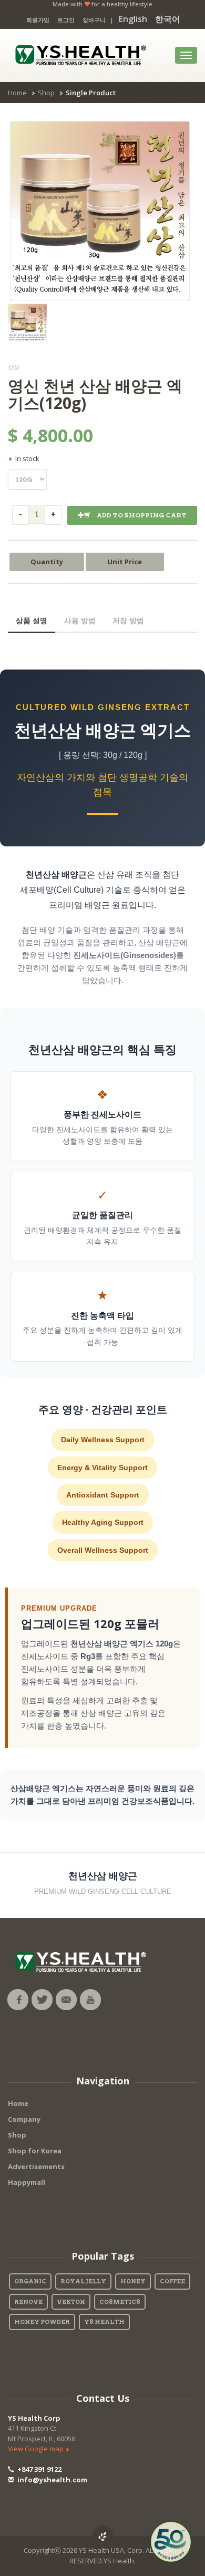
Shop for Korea (35, 2151)
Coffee (172, 2281)
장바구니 (94, 20)
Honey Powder (42, 2322)
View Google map (37, 2449)
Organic (30, 2281)
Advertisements (36, 2166)
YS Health (104, 2322)
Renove (28, 2302)
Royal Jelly (83, 2281)
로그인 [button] (66, 20)
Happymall (27, 2182)
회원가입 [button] (38, 20)
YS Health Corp (34, 2418)
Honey (133, 2281)
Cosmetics (120, 2302)
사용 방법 (80, 621)
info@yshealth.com (52, 2480)
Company (24, 2119)
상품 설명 (32, 621)
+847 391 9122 (39, 2469)
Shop (46, 93)
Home (17, 93)
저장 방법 (128, 621)
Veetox (71, 2302)
